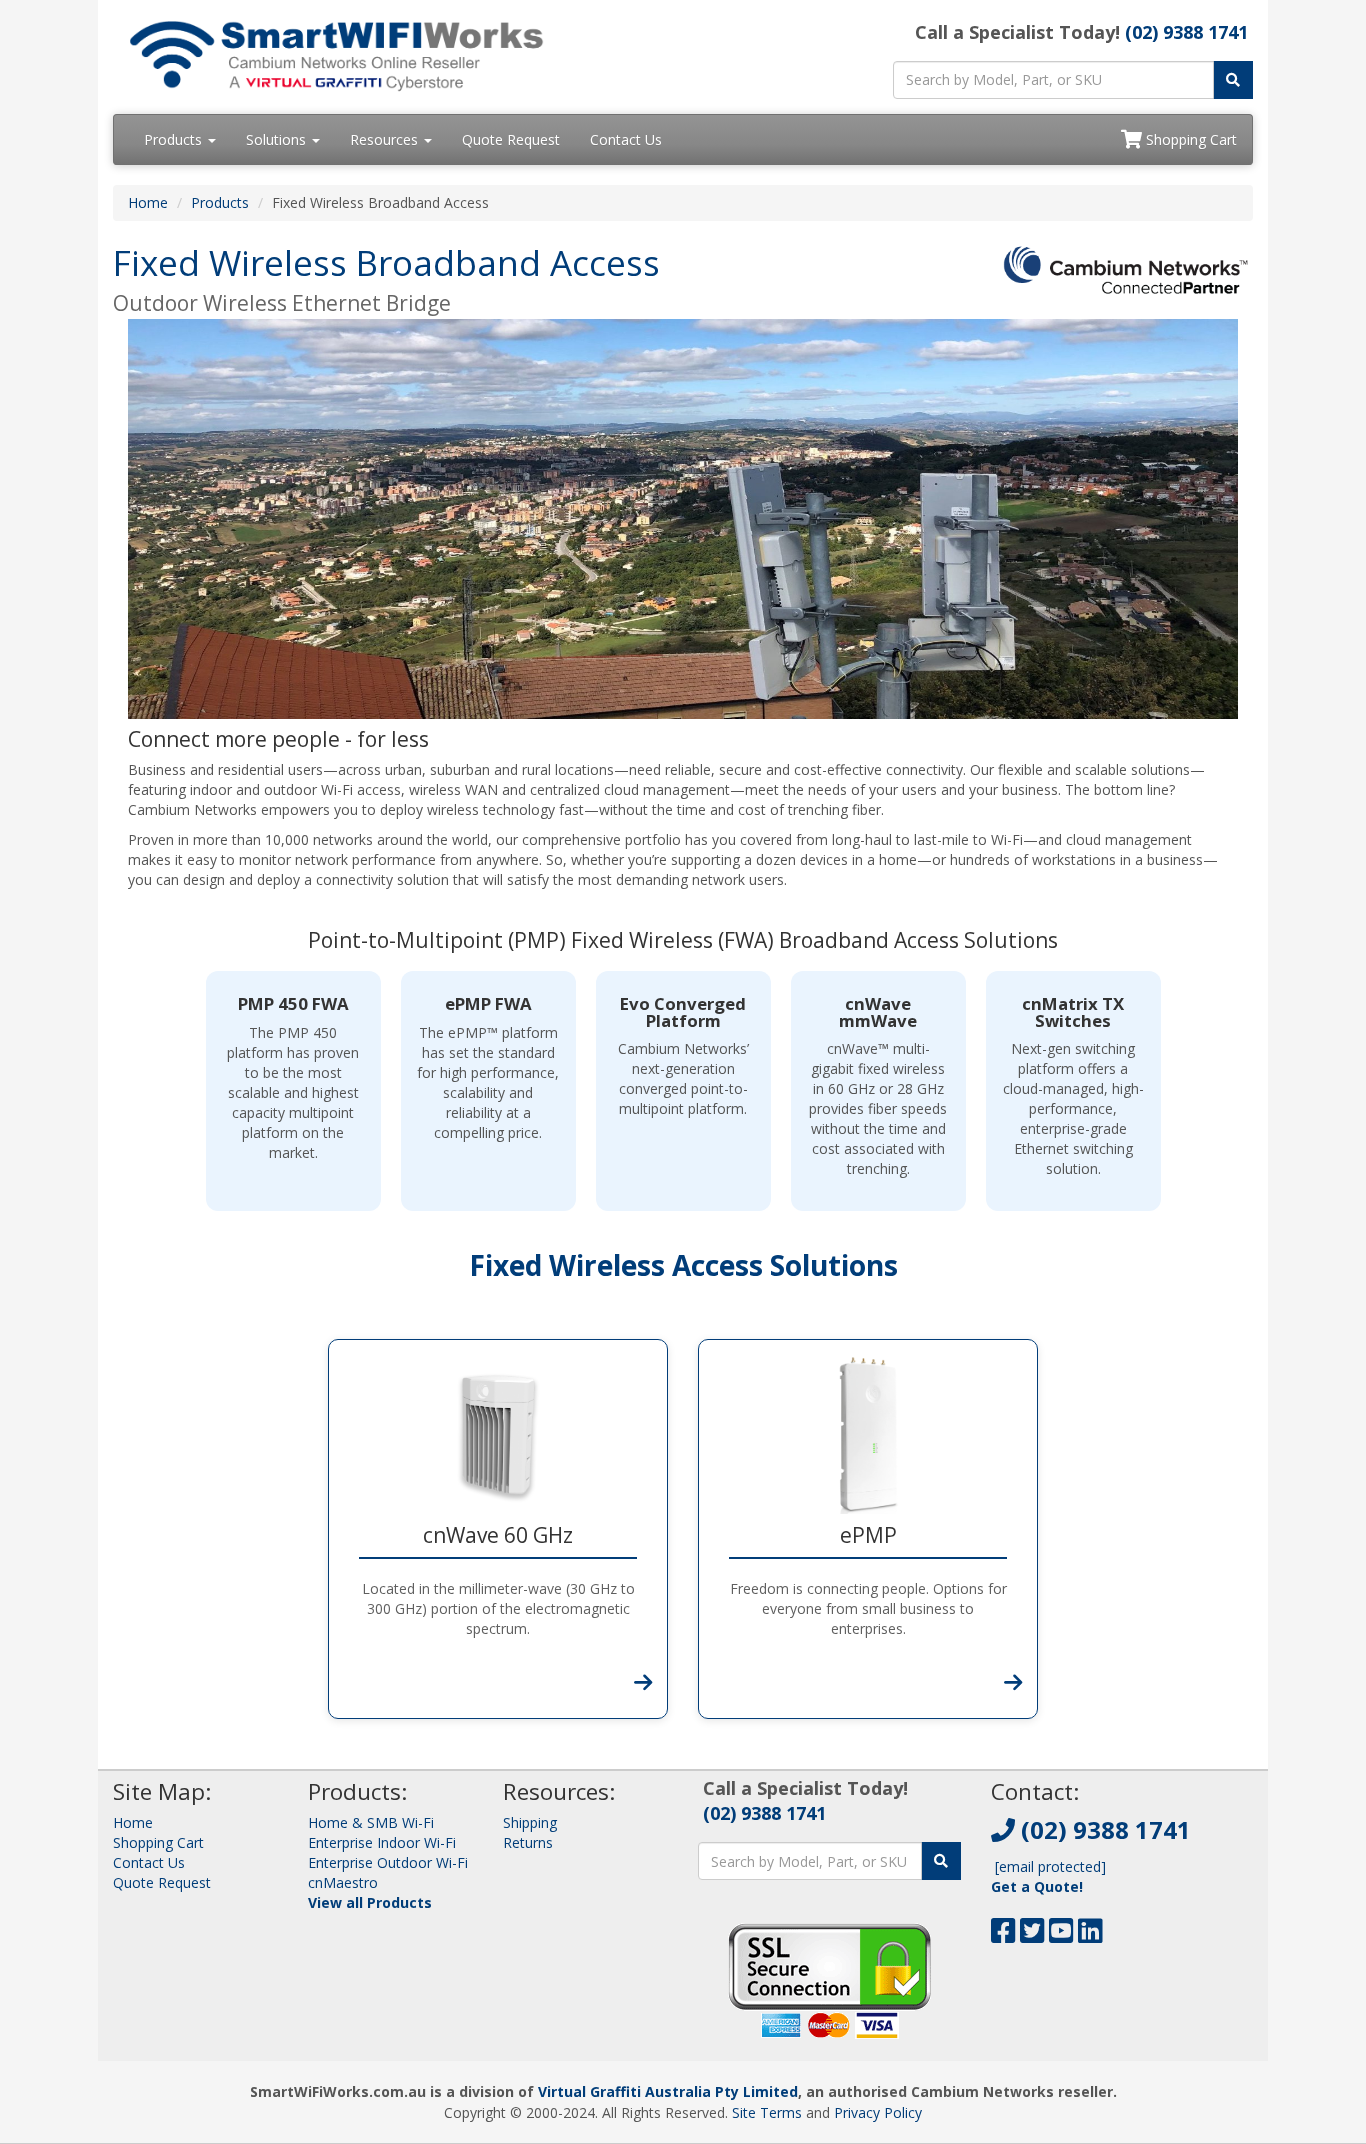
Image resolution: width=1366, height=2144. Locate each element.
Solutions (278, 139)
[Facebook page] (1003, 1935)
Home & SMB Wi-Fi (371, 1822)
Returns (528, 1842)
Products (175, 139)
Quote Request (511, 139)
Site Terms (767, 2112)
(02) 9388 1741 (1186, 32)
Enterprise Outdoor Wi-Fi (388, 1862)
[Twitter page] (1032, 1935)
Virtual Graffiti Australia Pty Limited (668, 2091)
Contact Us (626, 139)
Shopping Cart (1189, 139)
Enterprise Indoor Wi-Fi (382, 1842)
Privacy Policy (878, 2112)
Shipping (530, 1822)
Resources (386, 139)
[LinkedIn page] (1090, 1935)
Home (148, 202)
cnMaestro (343, 1882)
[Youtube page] (1061, 1935)
